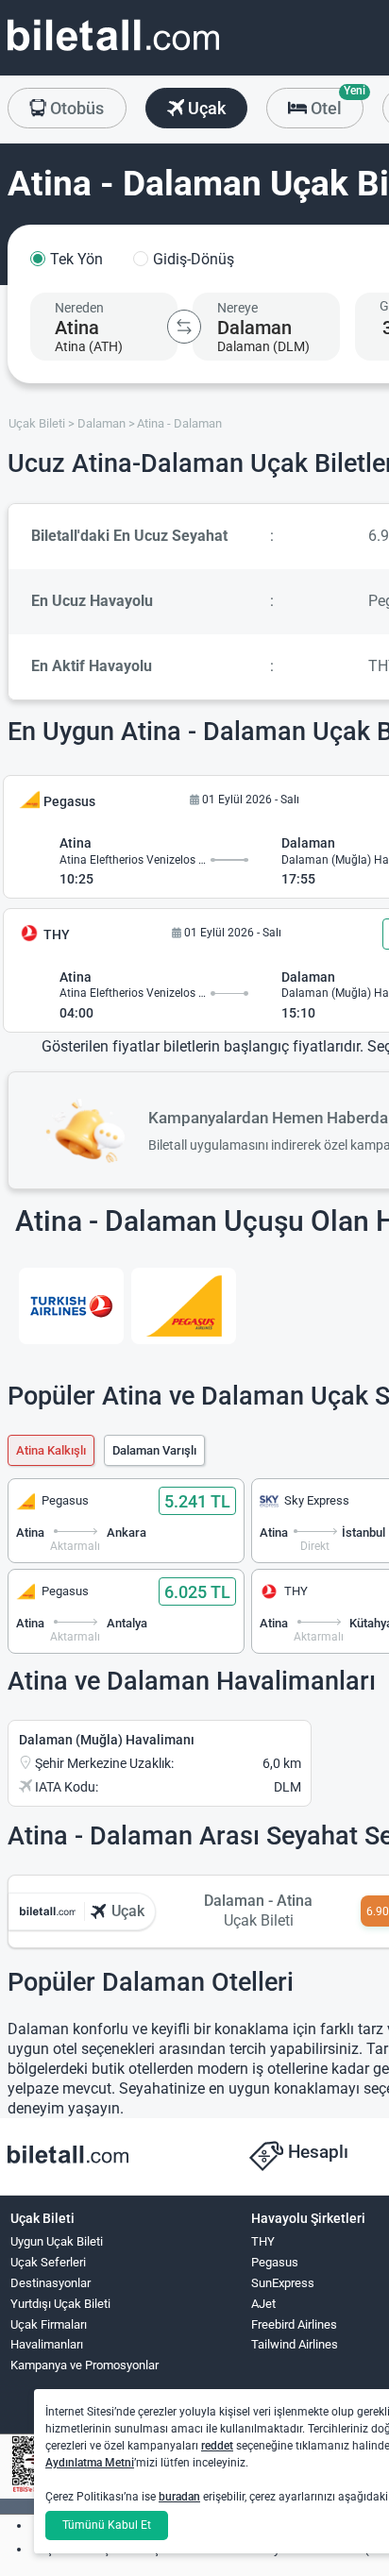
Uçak (205, 108)
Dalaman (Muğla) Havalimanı (107, 1740)
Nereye (237, 308)
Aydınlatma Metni (90, 2463)
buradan (179, 2497)
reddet (217, 2446)
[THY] (71, 1306)
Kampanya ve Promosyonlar (85, 2365)
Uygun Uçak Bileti (57, 2241)
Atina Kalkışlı (51, 1450)
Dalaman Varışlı (154, 1450)
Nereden (79, 308)
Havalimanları (47, 2344)
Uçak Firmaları (49, 2324)
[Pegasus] (184, 1306)
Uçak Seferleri (48, 2262)
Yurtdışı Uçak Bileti (60, 2304)
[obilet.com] (113, 52)
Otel (335, 103)
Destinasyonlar (51, 2283)
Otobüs (75, 108)
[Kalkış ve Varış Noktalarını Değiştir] (184, 327)
